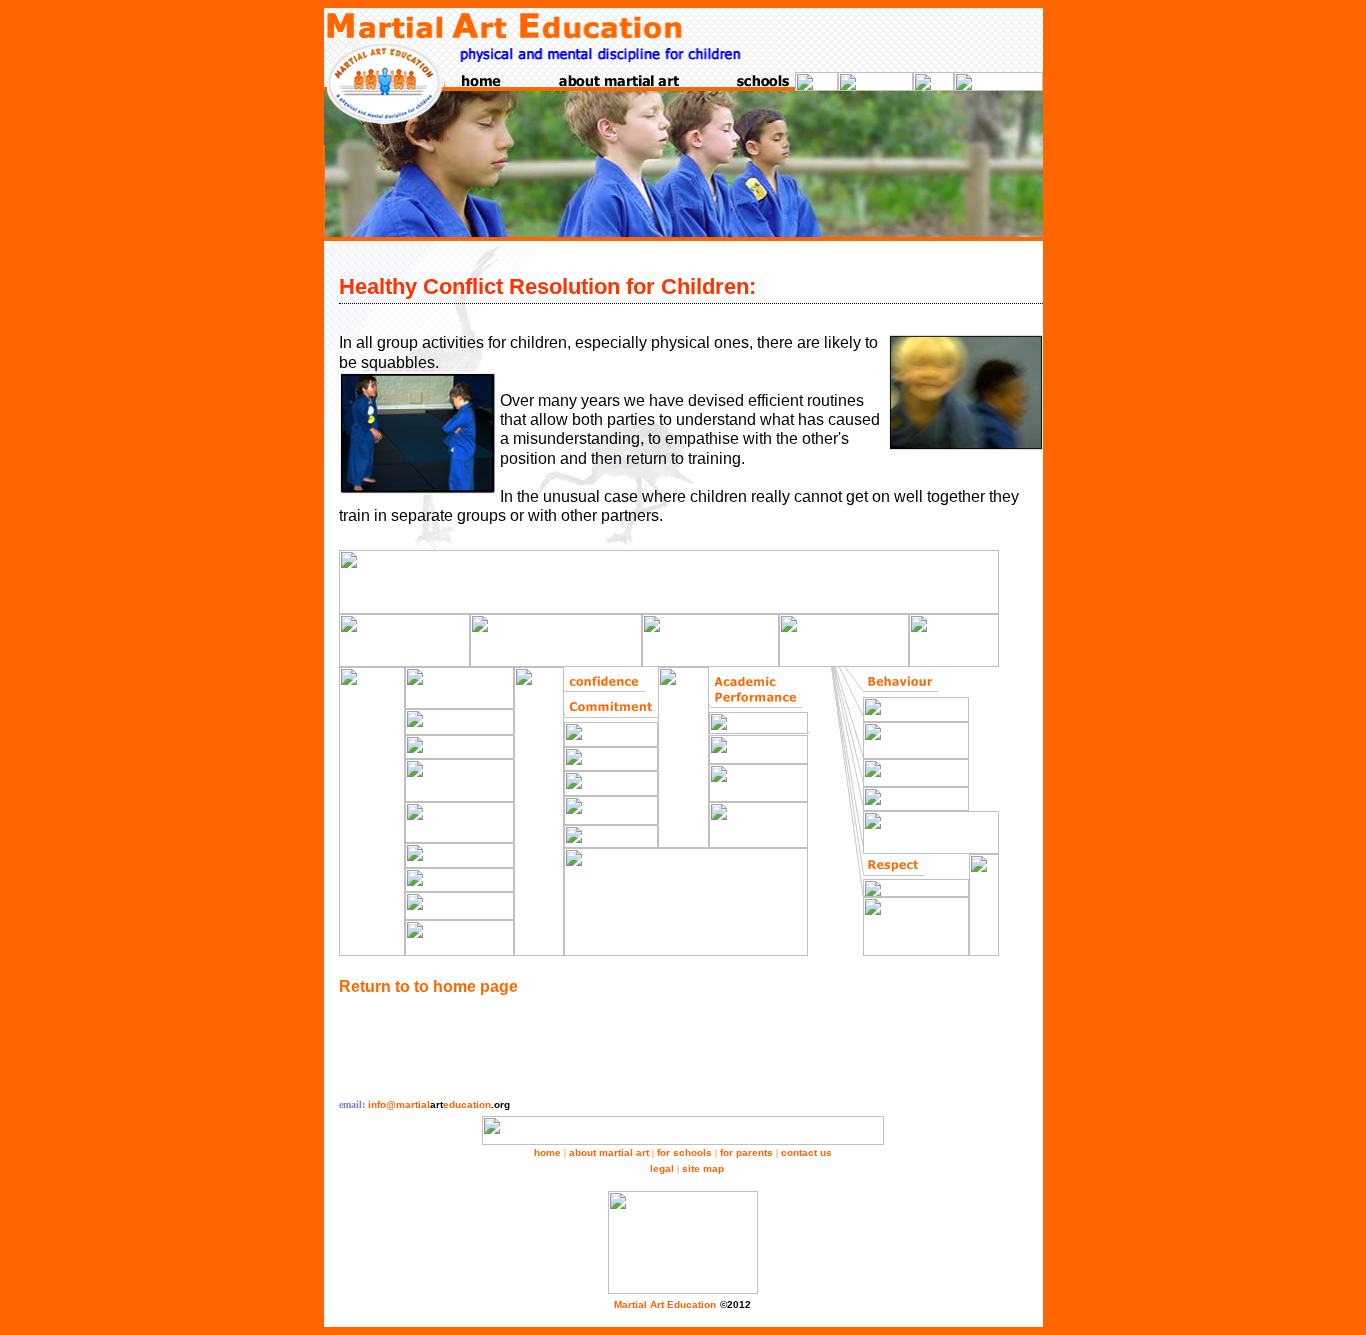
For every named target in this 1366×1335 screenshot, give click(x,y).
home (547, 1152)
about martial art (609, 1152)
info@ (439, 1104)
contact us (806, 1152)
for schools (684, 1152)
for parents (746, 1152)
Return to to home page (428, 986)
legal (662, 1168)
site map (703, 1168)
